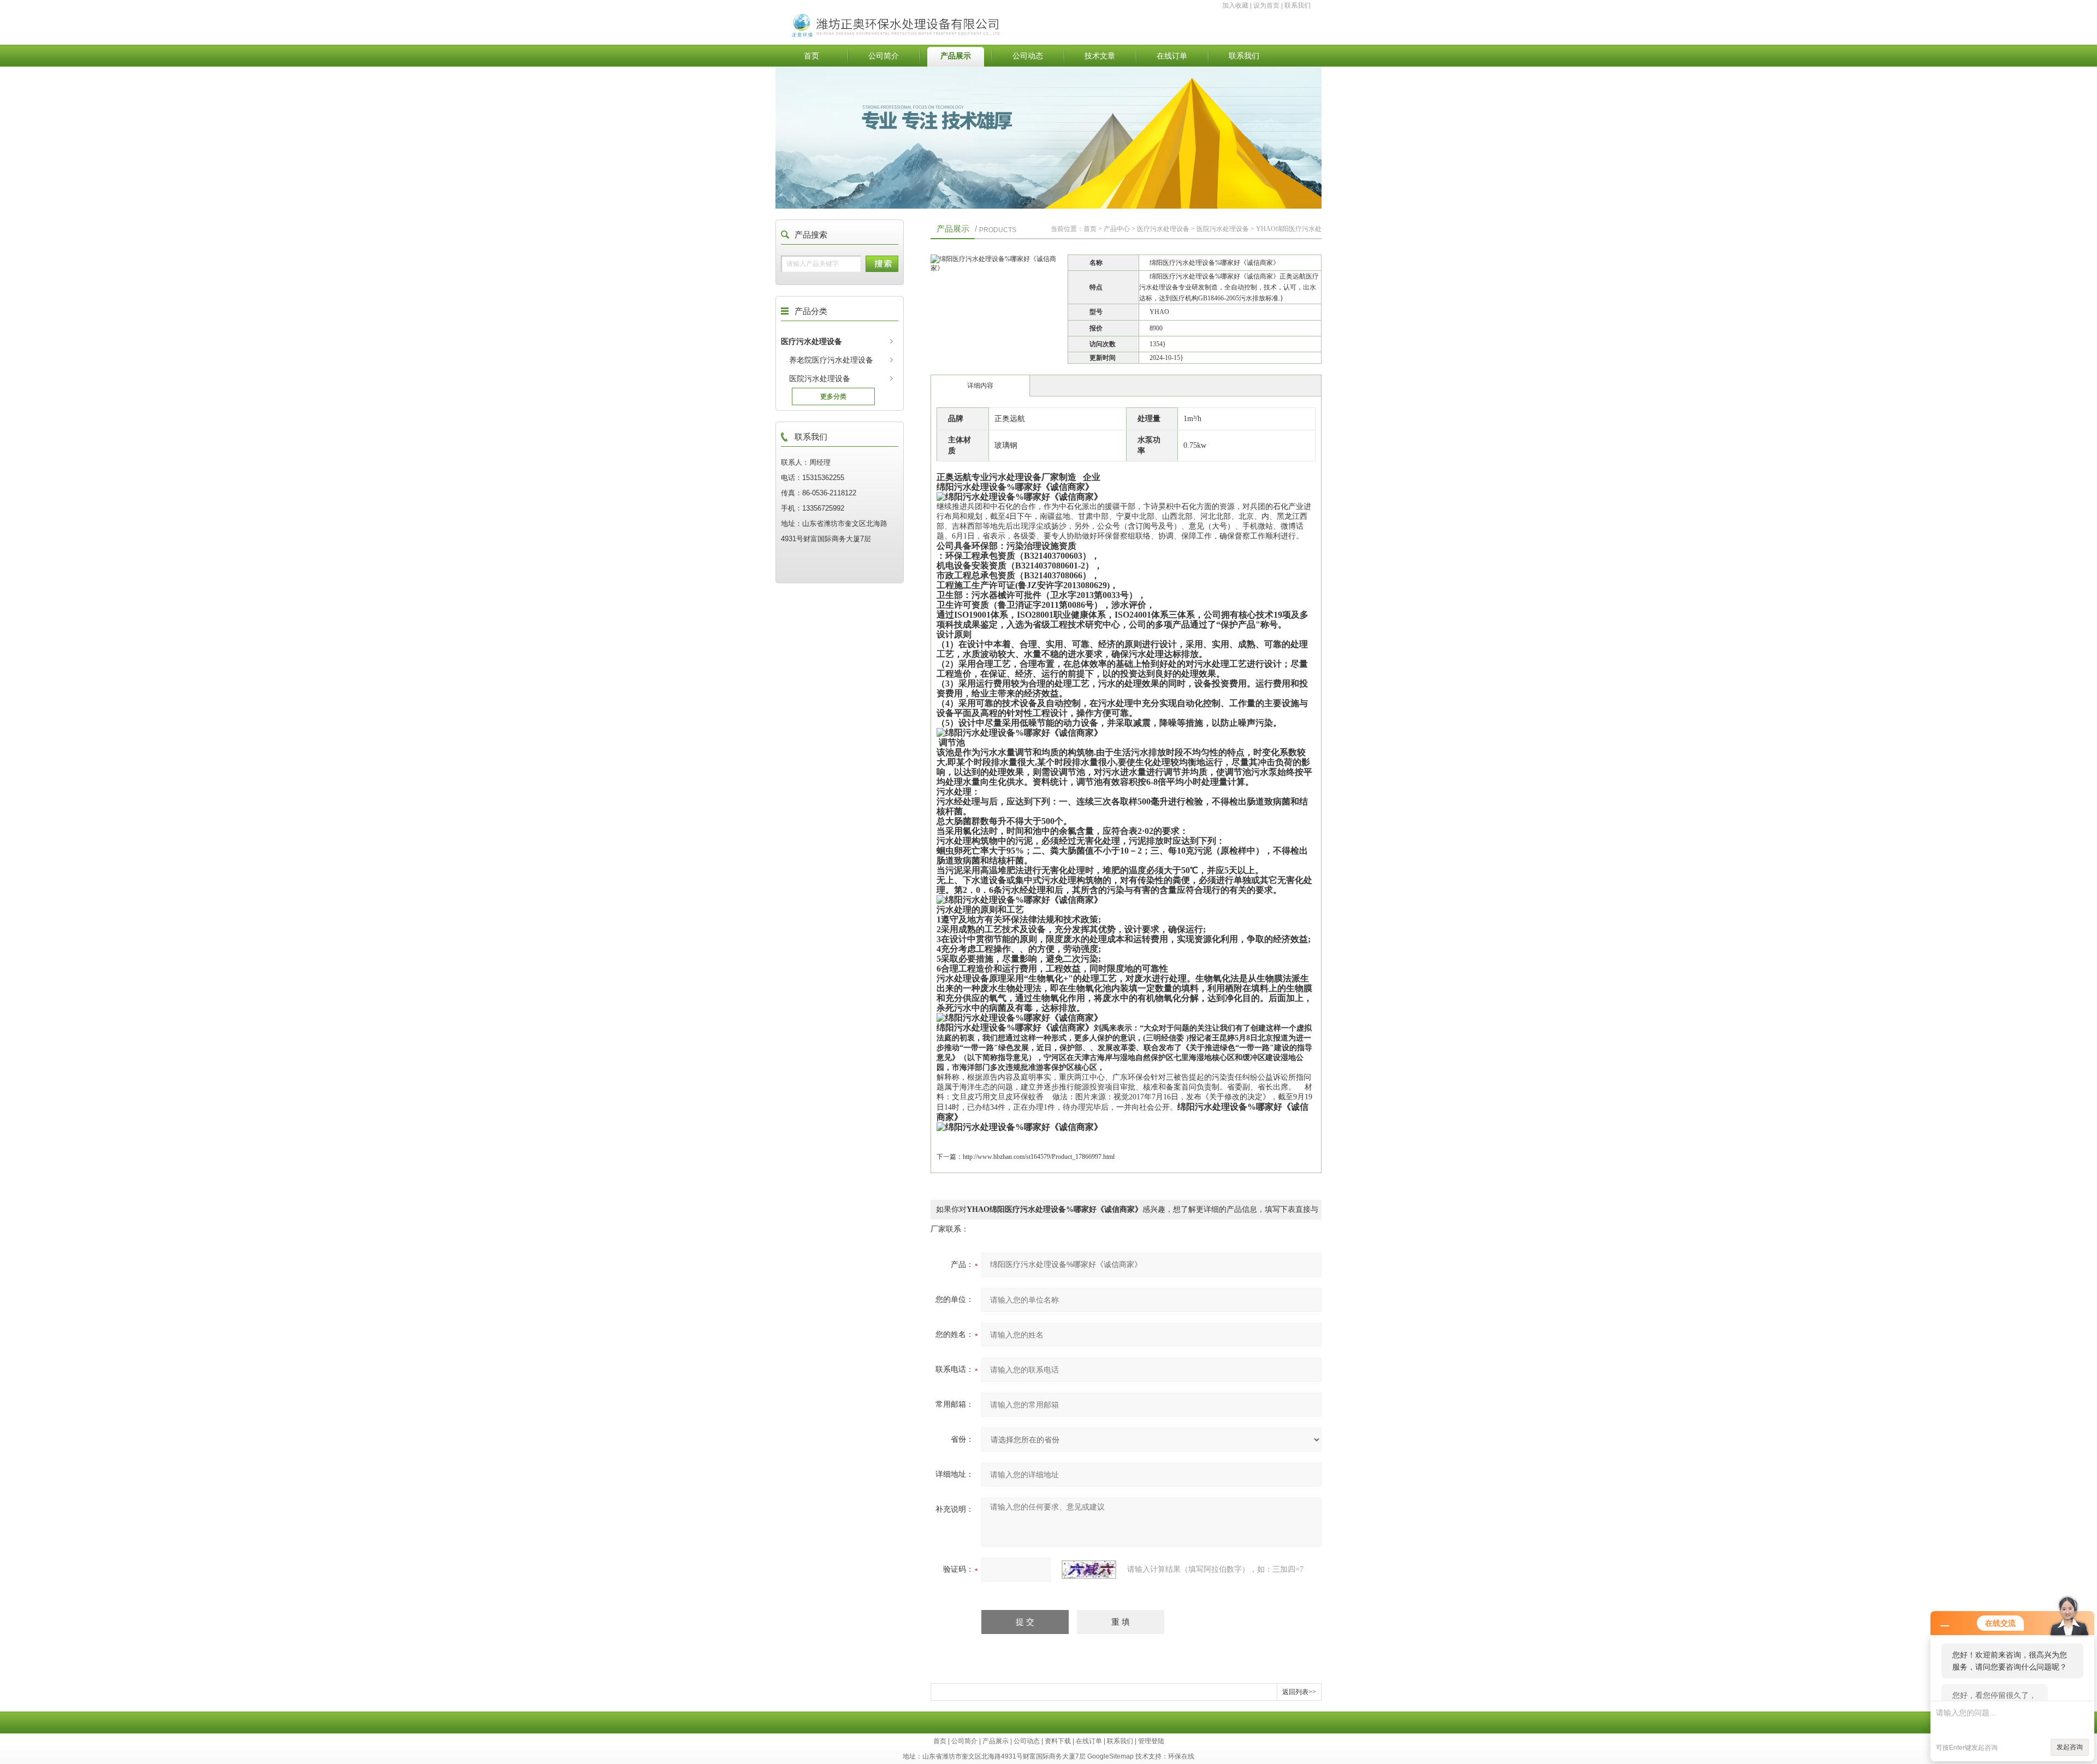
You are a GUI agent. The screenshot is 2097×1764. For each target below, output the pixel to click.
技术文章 (1100, 56)
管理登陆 (1151, 1741)
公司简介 (884, 56)
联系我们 (1298, 5)
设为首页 (1266, 5)
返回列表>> (1299, 1692)
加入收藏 (1235, 5)
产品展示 (956, 56)
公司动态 (1028, 56)
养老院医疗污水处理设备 (831, 360)
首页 (811, 56)
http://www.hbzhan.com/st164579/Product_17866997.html (1039, 1157)
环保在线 (1181, 1756)
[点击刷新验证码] (1089, 1570)
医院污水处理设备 (820, 378)
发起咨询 (2070, 1747)
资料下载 (1058, 1741)
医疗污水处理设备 (811, 341)
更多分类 (833, 396)
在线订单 (1172, 56)
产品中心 (1117, 229)
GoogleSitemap (1110, 1756)
